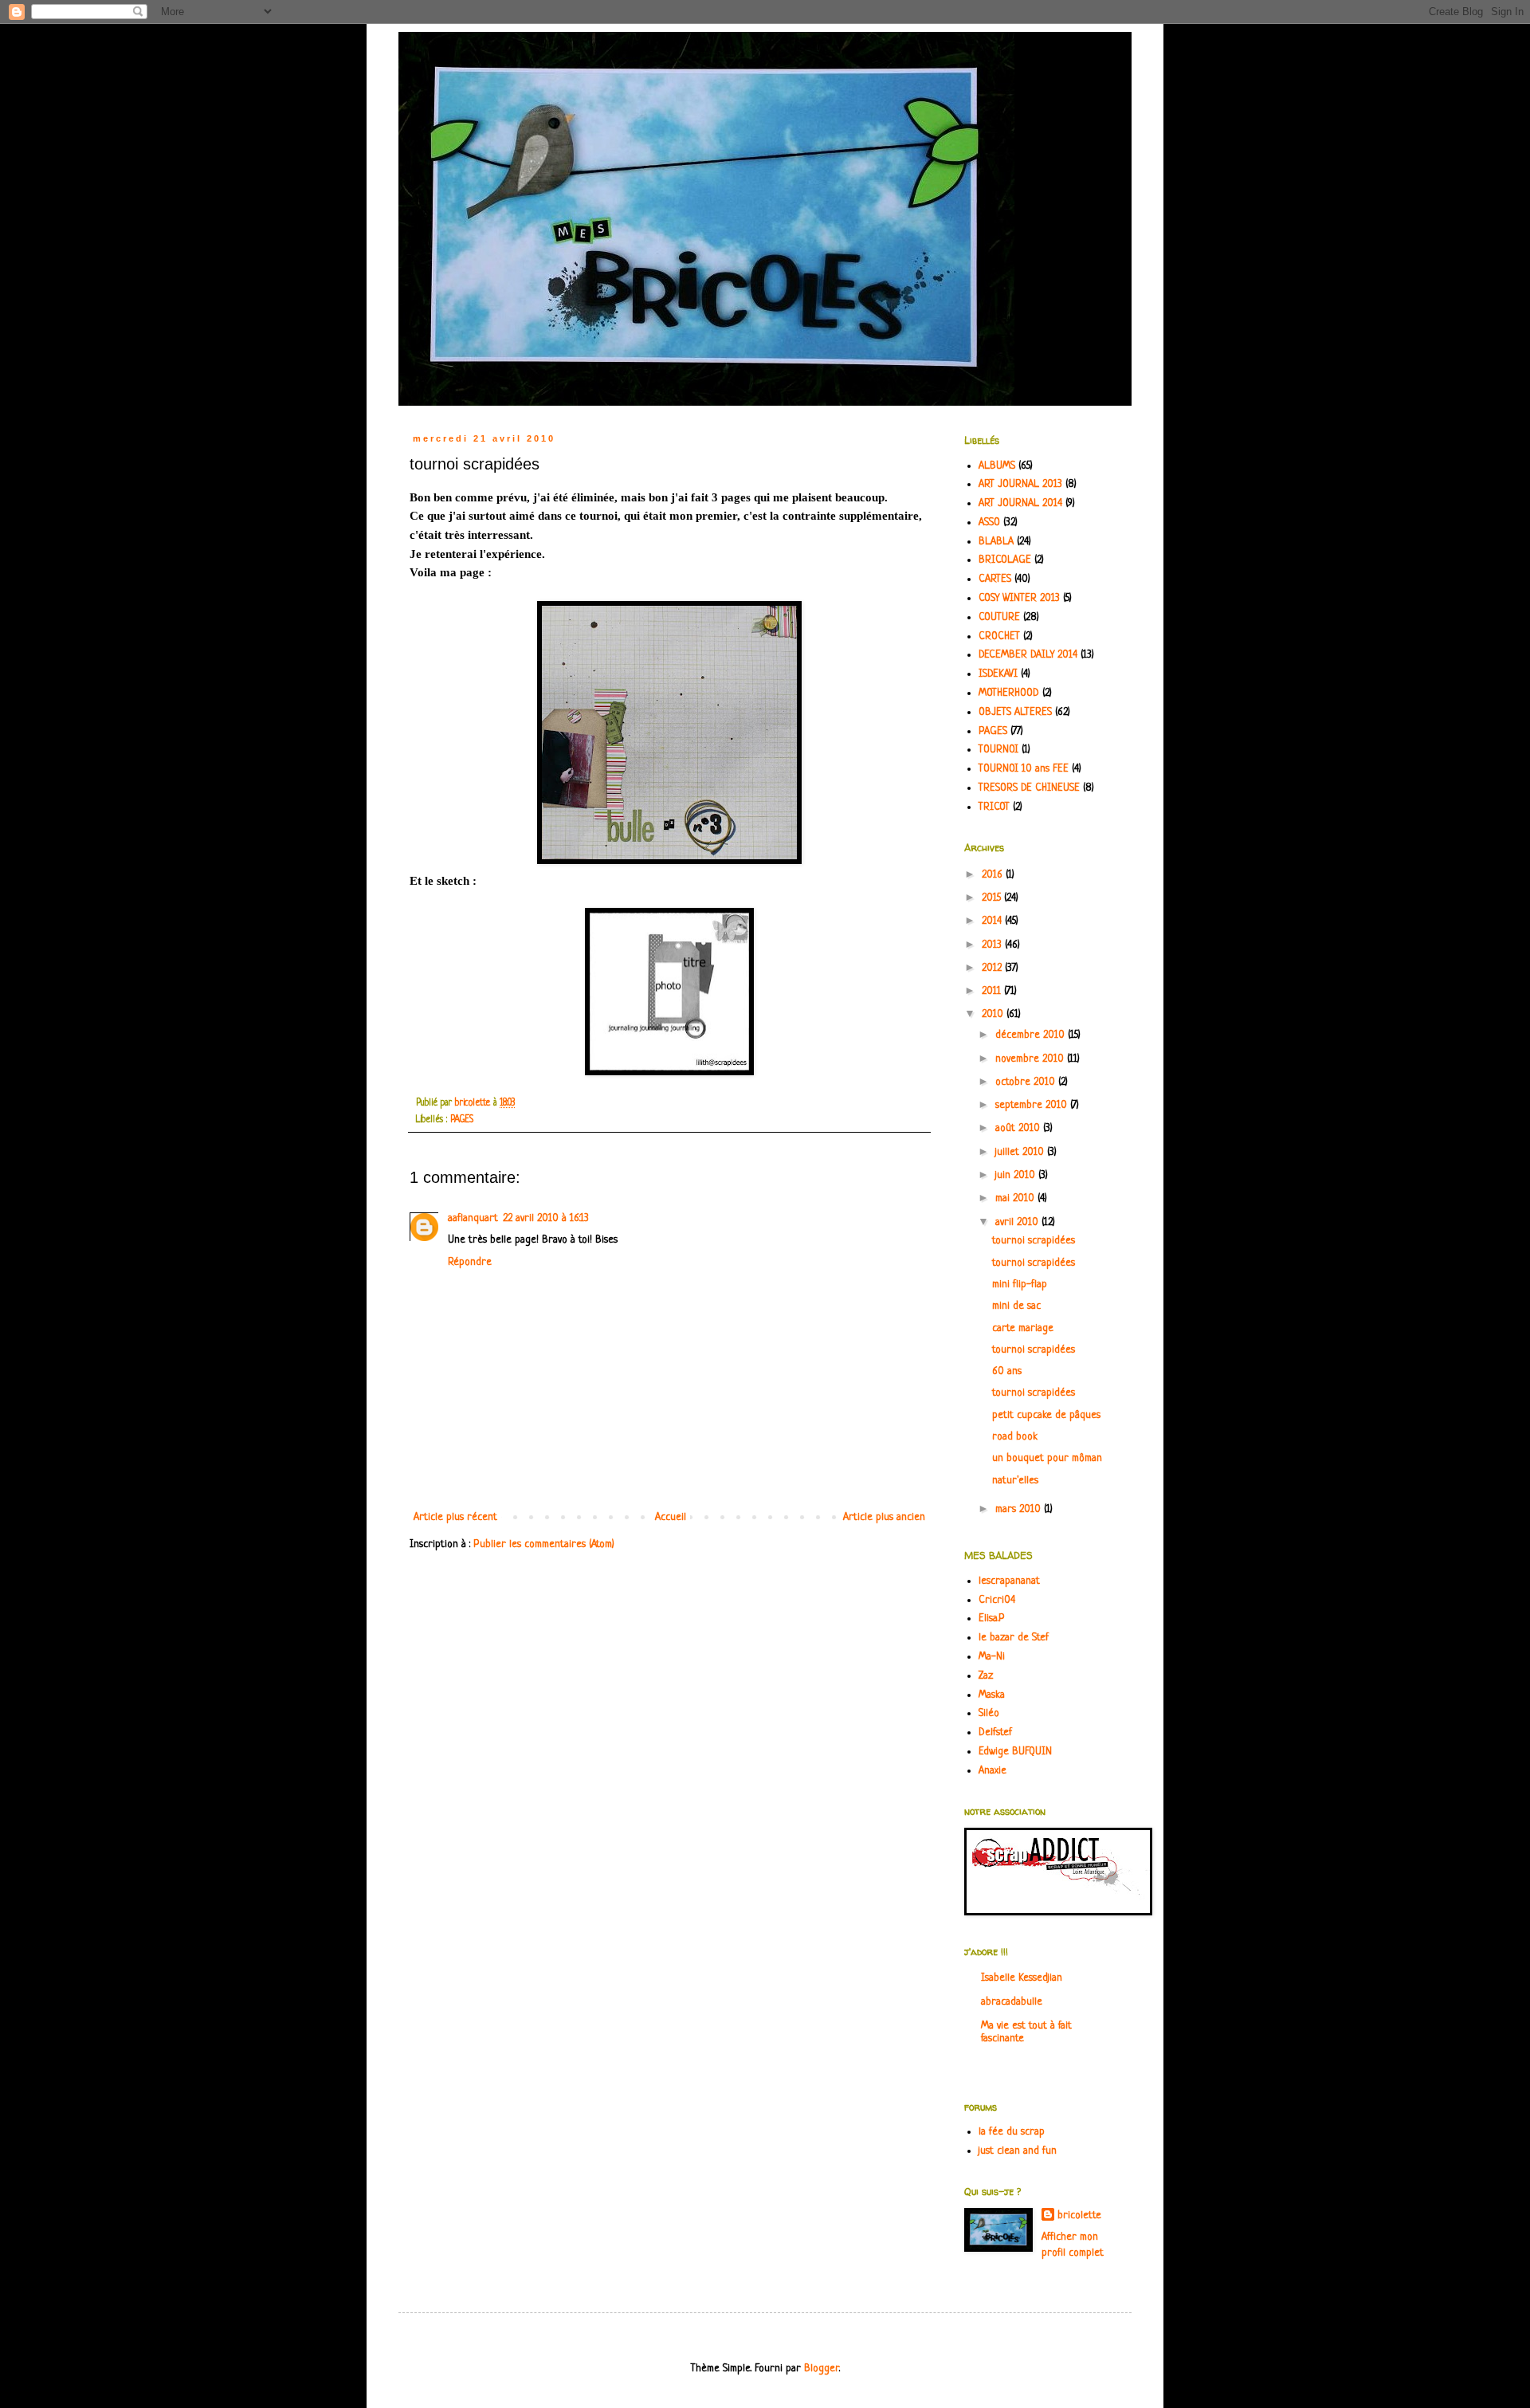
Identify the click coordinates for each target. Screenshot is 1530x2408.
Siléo (989, 1713)
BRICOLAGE (1005, 560)
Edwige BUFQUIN (1015, 1752)
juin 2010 (1017, 1175)
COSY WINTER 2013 (1019, 598)
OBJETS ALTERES (1015, 712)
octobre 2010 (1027, 1082)
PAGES (462, 1120)
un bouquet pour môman (1047, 1458)
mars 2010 (1020, 1509)
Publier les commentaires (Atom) (544, 1544)
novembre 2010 (1031, 1059)
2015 (993, 898)
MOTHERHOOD (1009, 693)
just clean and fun (1018, 2151)
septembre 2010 (1033, 1105)
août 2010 (1019, 1128)
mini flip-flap (1020, 1285)
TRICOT (994, 807)
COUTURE (999, 617)
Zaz (986, 1676)
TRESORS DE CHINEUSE (1029, 788)
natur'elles (1015, 1481)
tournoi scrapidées (1034, 1241)
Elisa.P (992, 1618)
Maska (992, 1695)
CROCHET (999, 636)
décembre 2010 (1032, 1035)
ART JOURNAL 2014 (1020, 503)
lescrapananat (1009, 1581)
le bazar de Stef (1014, 1638)
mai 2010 (1016, 1198)
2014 (993, 921)
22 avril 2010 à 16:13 (546, 1218)
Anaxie (993, 1771)
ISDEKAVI (998, 674)
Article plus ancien (884, 1517)
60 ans (1007, 1371)
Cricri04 (997, 1600)
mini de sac (1016, 1306)
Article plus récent (455, 1517)
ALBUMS (997, 466)
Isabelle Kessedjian (1022, 1978)
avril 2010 (1018, 1222)
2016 (994, 875)
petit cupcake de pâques (1046, 1415)
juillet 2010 (1021, 1152)
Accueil (671, 1517)
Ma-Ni (992, 1657)
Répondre (470, 1262)
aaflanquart (473, 1218)
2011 (993, 991)
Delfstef (995, 1732)
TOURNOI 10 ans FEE (1024, 769)
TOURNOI (998, 750)
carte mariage (1023, 1328)
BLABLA (996, 542)
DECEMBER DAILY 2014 (1028, 655)
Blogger (822, 2369)
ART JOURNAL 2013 (1020, 484)
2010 (994, 1014)
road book (1015, 1437)
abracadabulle (1012, 2002)
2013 (993, 945)
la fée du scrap (1012, 2132)
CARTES (995, 579)
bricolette (1079, 2216)
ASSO (989, 522)
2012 (993, 968)
